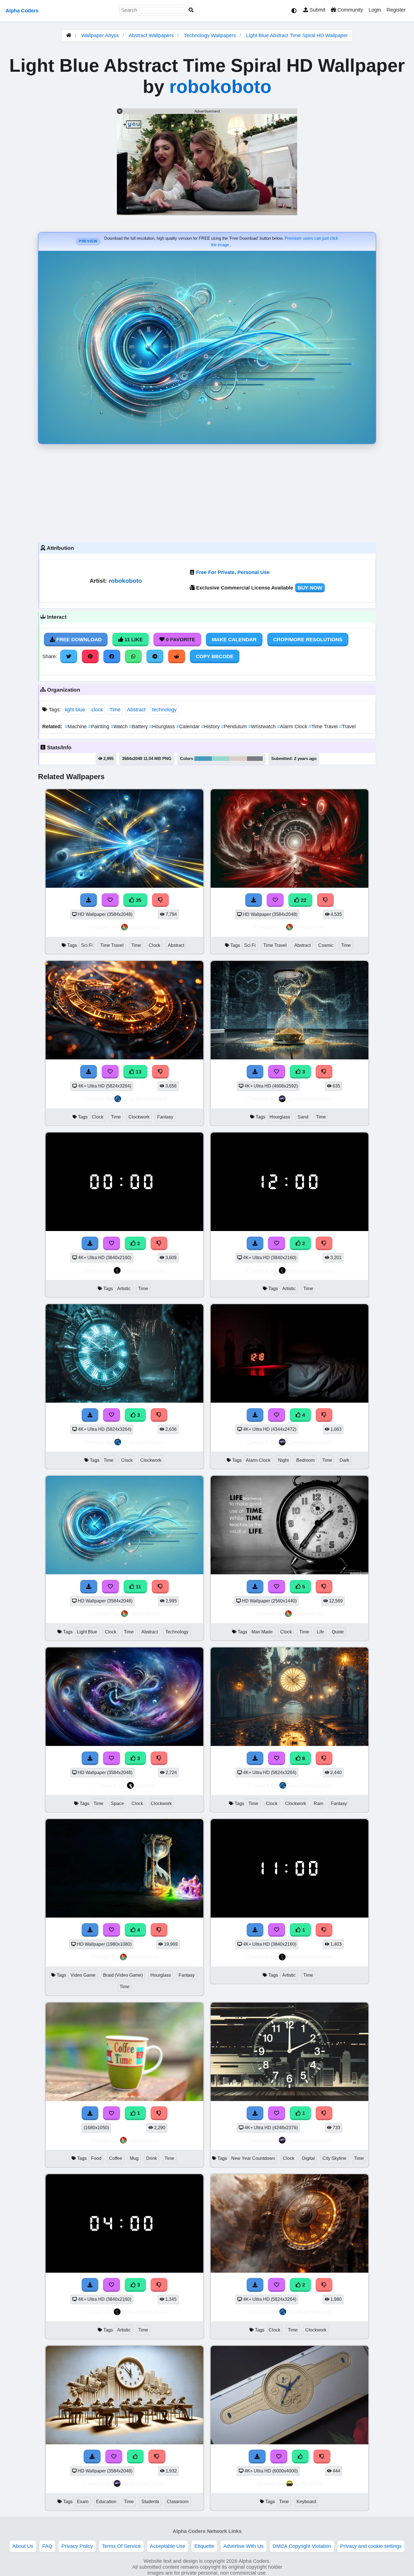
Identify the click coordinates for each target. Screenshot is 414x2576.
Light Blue (87, 1632)
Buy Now (310, 588)
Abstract (136, 710)
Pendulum (235, 727)
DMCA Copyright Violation (302, 2546)
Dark (344, 1460)
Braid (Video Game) (123, 1975)
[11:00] (290, 1916)
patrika (145, 1785)
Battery (139, 727)
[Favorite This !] (112, 1243)
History (211, 727)
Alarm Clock (293, 727)
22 (303, 900)
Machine (76, 727)
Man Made (262, 1632)
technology (164, 710)
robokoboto (220, 87)
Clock (154, 945)
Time (115, 710)
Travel (347, 727)
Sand (303, 1117)
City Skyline (334, 2158)
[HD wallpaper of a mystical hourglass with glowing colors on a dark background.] (124, 1916)
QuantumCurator (310, 1099)
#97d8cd (221, 759)
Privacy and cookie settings (371, 2546)
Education (106, 2502)
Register (396, 10)
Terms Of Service (121, 2546)
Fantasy (165, 1117)
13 (138, 1072)
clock (97, 710)
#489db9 (203, 759)
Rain (319, 1803)
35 (138, 900)
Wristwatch (263, 727)
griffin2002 (309, 2484)
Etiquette (204, 2546)
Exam (83, 2502)
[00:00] (124, 1229)
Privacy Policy (77, 2546)
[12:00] (290, 1229)
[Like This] (301, 2456)
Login (375, 10)
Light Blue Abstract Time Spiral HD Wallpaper (297, 35)
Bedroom (305, 1460)
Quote (338, 1632)
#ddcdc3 (238, 759)
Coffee (116, 2158)
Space (117, 1803)
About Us (23, 2546)
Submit (317, 10)
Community (350, 10)
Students (150, 2502)
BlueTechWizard (145, 1099)
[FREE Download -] (90, 1243)
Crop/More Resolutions (308, 640)
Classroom (178, 2502)
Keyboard (306, 2502)
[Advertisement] (207, 492)
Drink (152, 2158)
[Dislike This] (159, 1243)
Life (320, 1632)
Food (96, 2158)
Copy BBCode (215, 656)
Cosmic (326, 945)
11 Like (133, 640)
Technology (177, 1632)
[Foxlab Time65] (290, 2443)
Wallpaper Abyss (100, 35)
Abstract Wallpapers (152, 35)
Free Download (78, 640)
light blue (75, 710)
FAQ (47, 2546)
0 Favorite (180, 640)
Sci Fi (87, 945)
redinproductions (145, 1270)
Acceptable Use (168, 2546)
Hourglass (163, 727)
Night (283, 1460)
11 (138, 1587)
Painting (99, 727)
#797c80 (255, 759)
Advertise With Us (243, 2546)
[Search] (191, 10)
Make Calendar (234, 640)
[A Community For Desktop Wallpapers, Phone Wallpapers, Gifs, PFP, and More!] (69, 35)
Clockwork (139, 1117)
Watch (120, 727)
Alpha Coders (22, 11)
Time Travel (324, 727)
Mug (134, 2158)
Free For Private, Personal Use (233, 572)
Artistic (124, 1289)
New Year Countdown (253, 2158)
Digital (308, 2158)
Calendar (189, 727)
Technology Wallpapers (211, 35)
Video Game (83, 1975)
